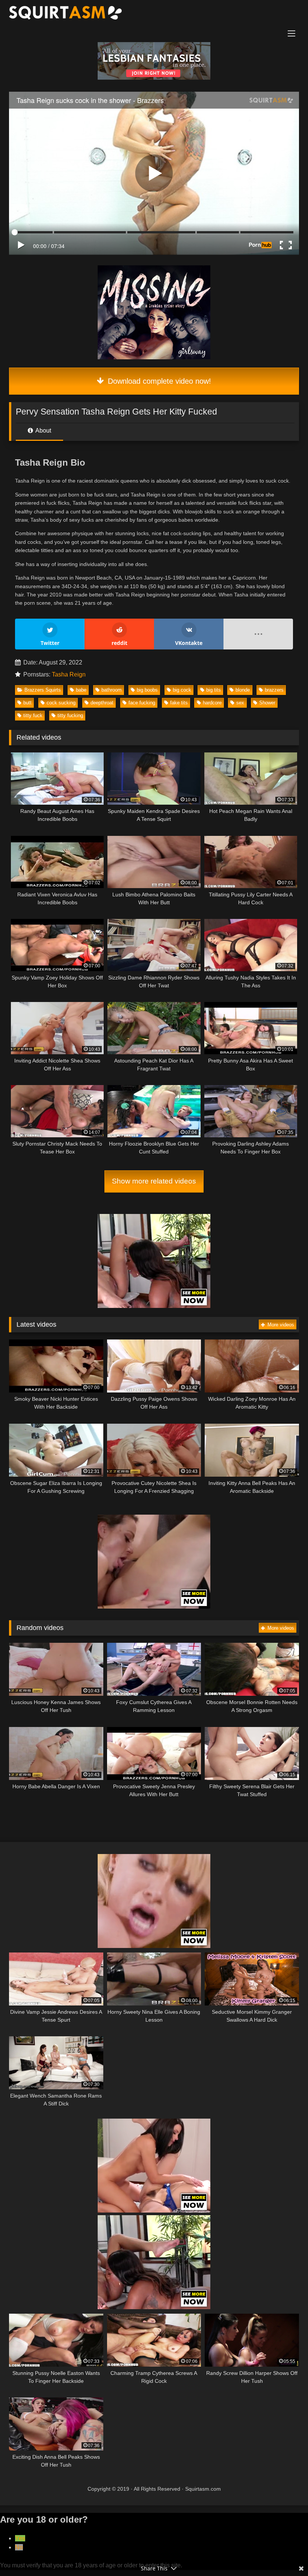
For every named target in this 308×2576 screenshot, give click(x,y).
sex (240, 703)
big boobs (147, 690)
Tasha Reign (69, 674)
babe (81, 690)
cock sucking (61, 703)
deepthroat (102, 703)
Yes (20, 2538)
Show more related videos (154, 1181)
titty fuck (33, 715)
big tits (214, 690)
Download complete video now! (158, 381)
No (19, 2547)
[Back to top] (285, 2554)
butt (27, 703)
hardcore (212, 703)
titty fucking (70, 715)
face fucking (142, 703)
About (43, 431)
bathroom (112, 690)
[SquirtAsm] (154, 14)
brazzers (274, 690)
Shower (267, 703)
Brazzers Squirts (43, 690)
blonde (243, 690)
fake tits (179, 703)
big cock (182, 690)
